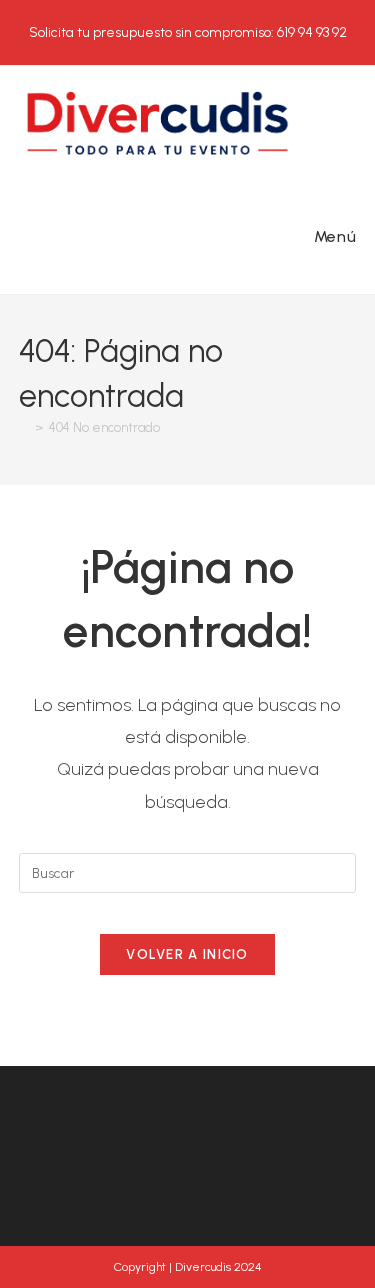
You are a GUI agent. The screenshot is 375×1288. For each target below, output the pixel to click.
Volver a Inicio (187, 954)
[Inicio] (24, 427)
